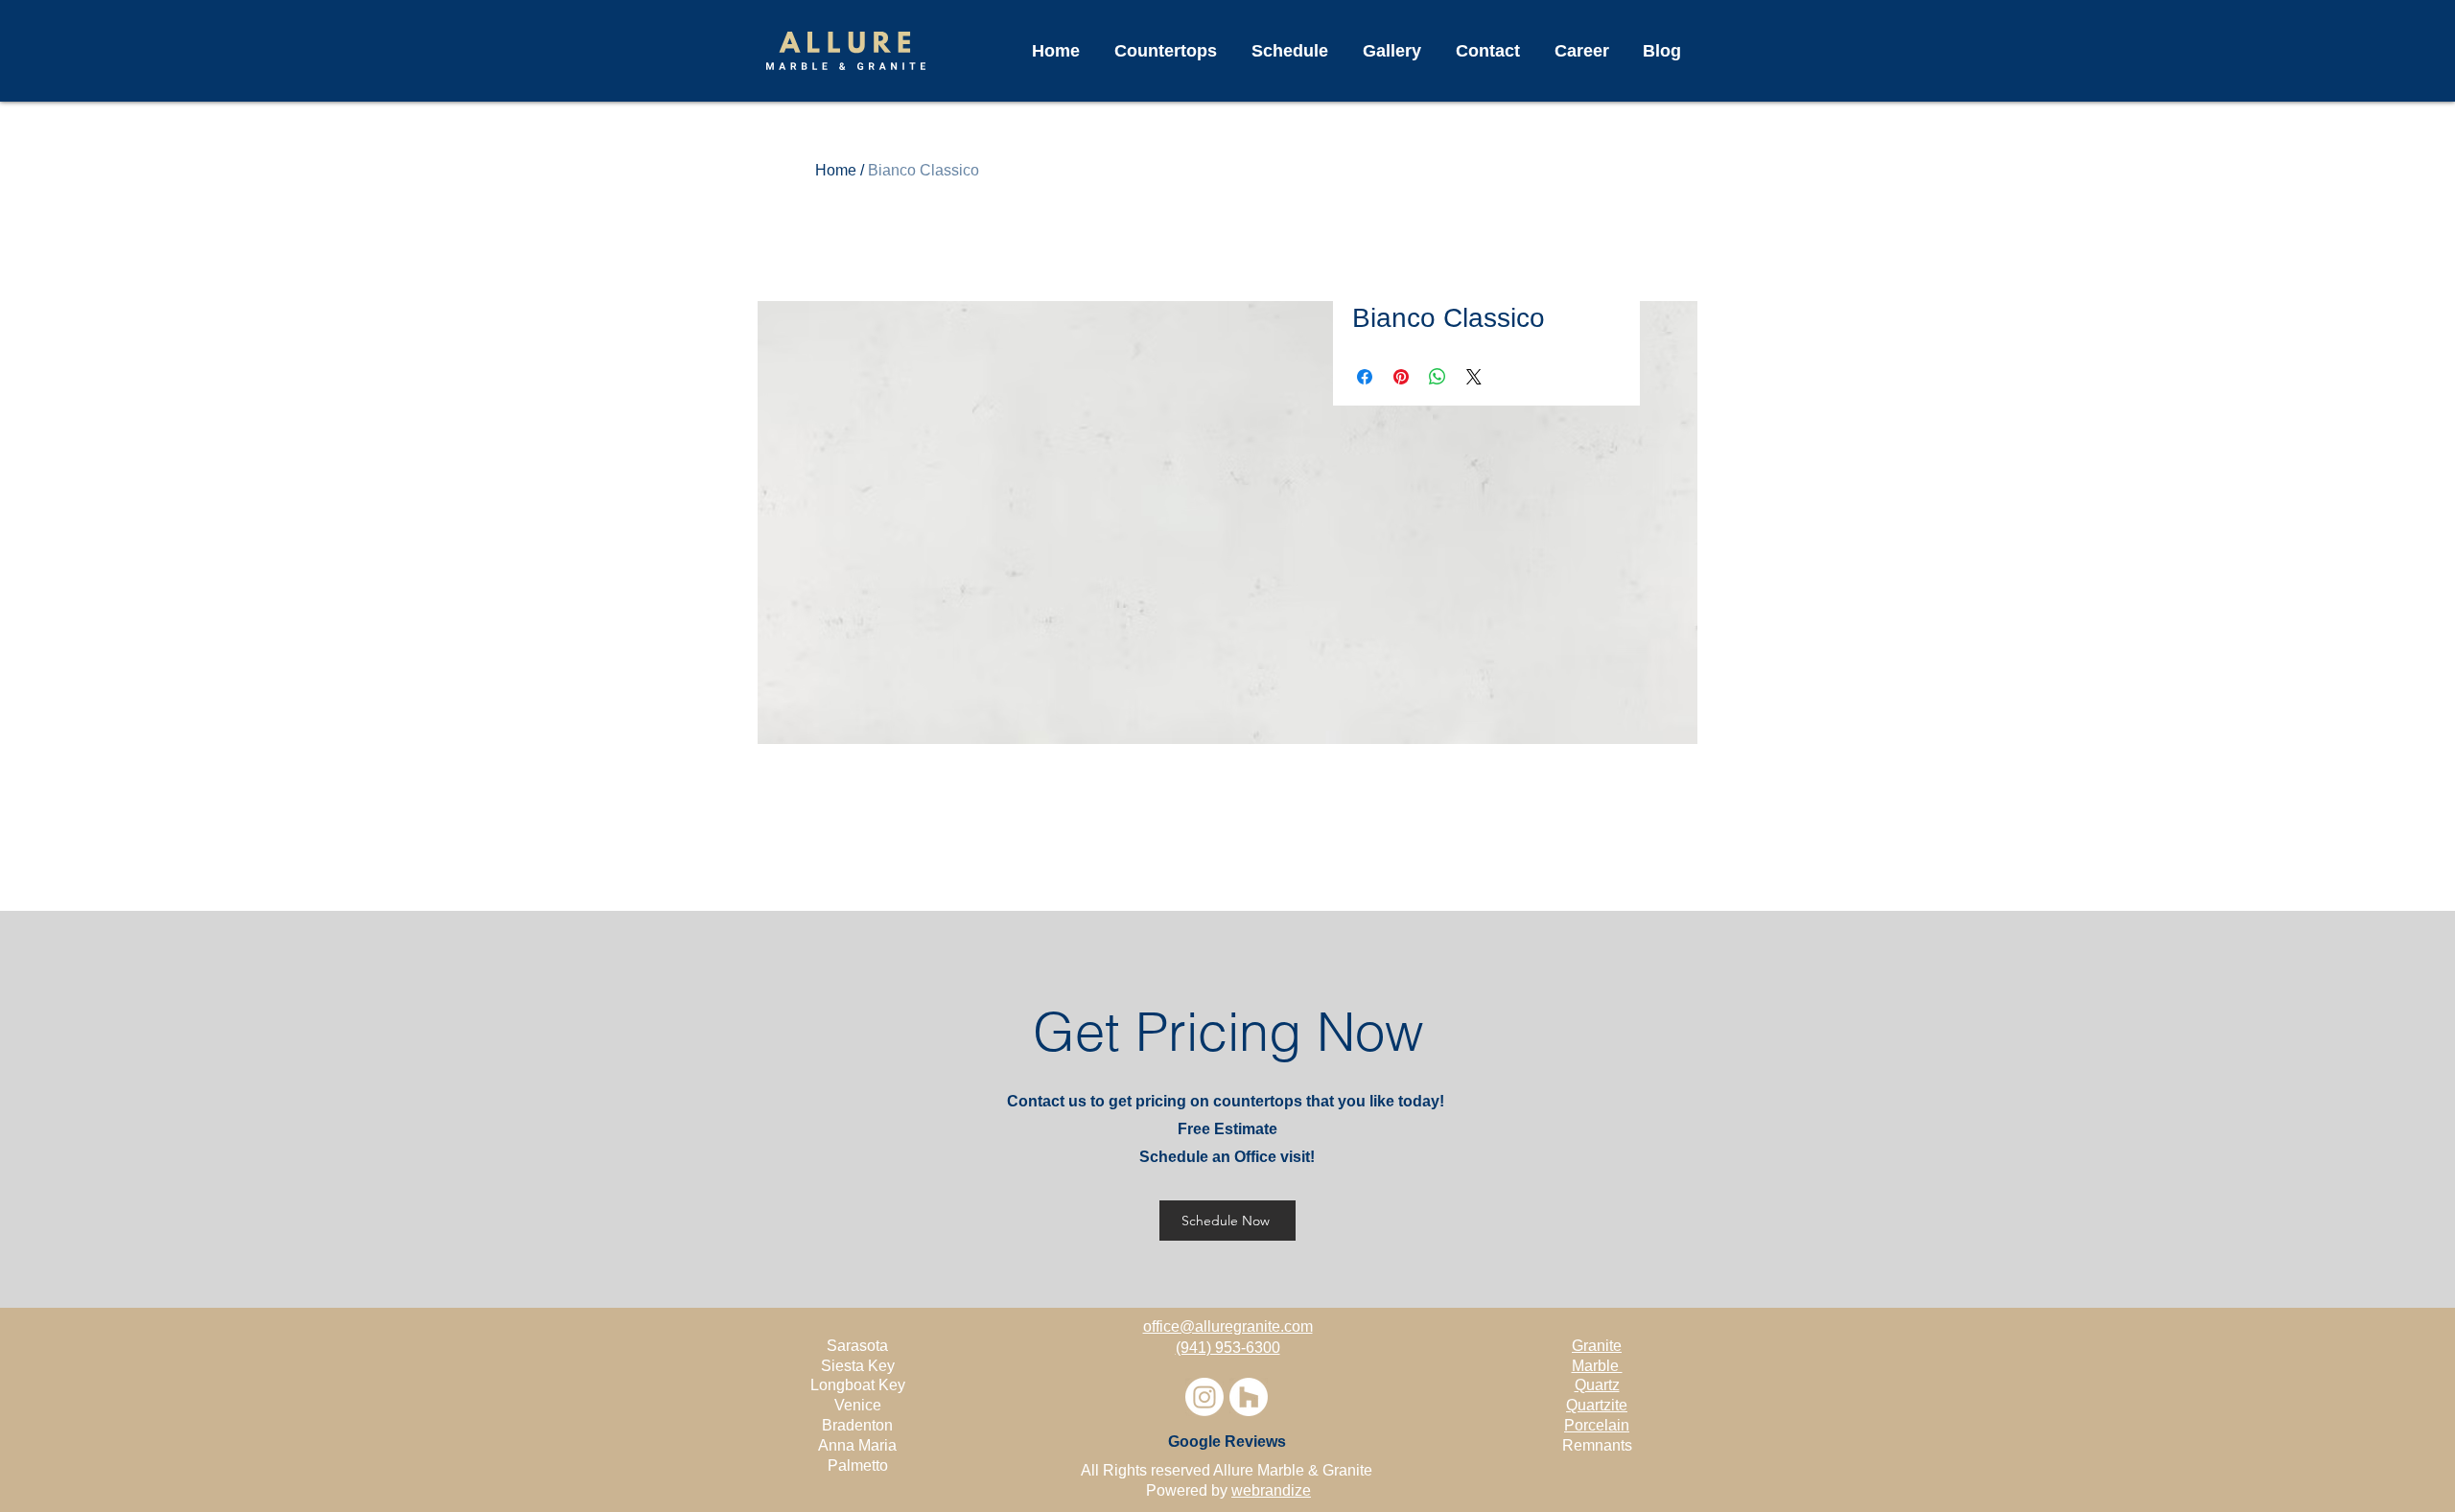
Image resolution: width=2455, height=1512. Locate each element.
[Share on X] (1474, 377)
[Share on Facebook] (1365, 377)
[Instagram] (1204, 1397)
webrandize (1271, 1490)
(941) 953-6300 (1228, 1348)
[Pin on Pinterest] (1401, 377)
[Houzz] (1249, 1397)
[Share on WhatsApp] (1438, 377)
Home (836, 170)
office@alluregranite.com (1228, 1326)
